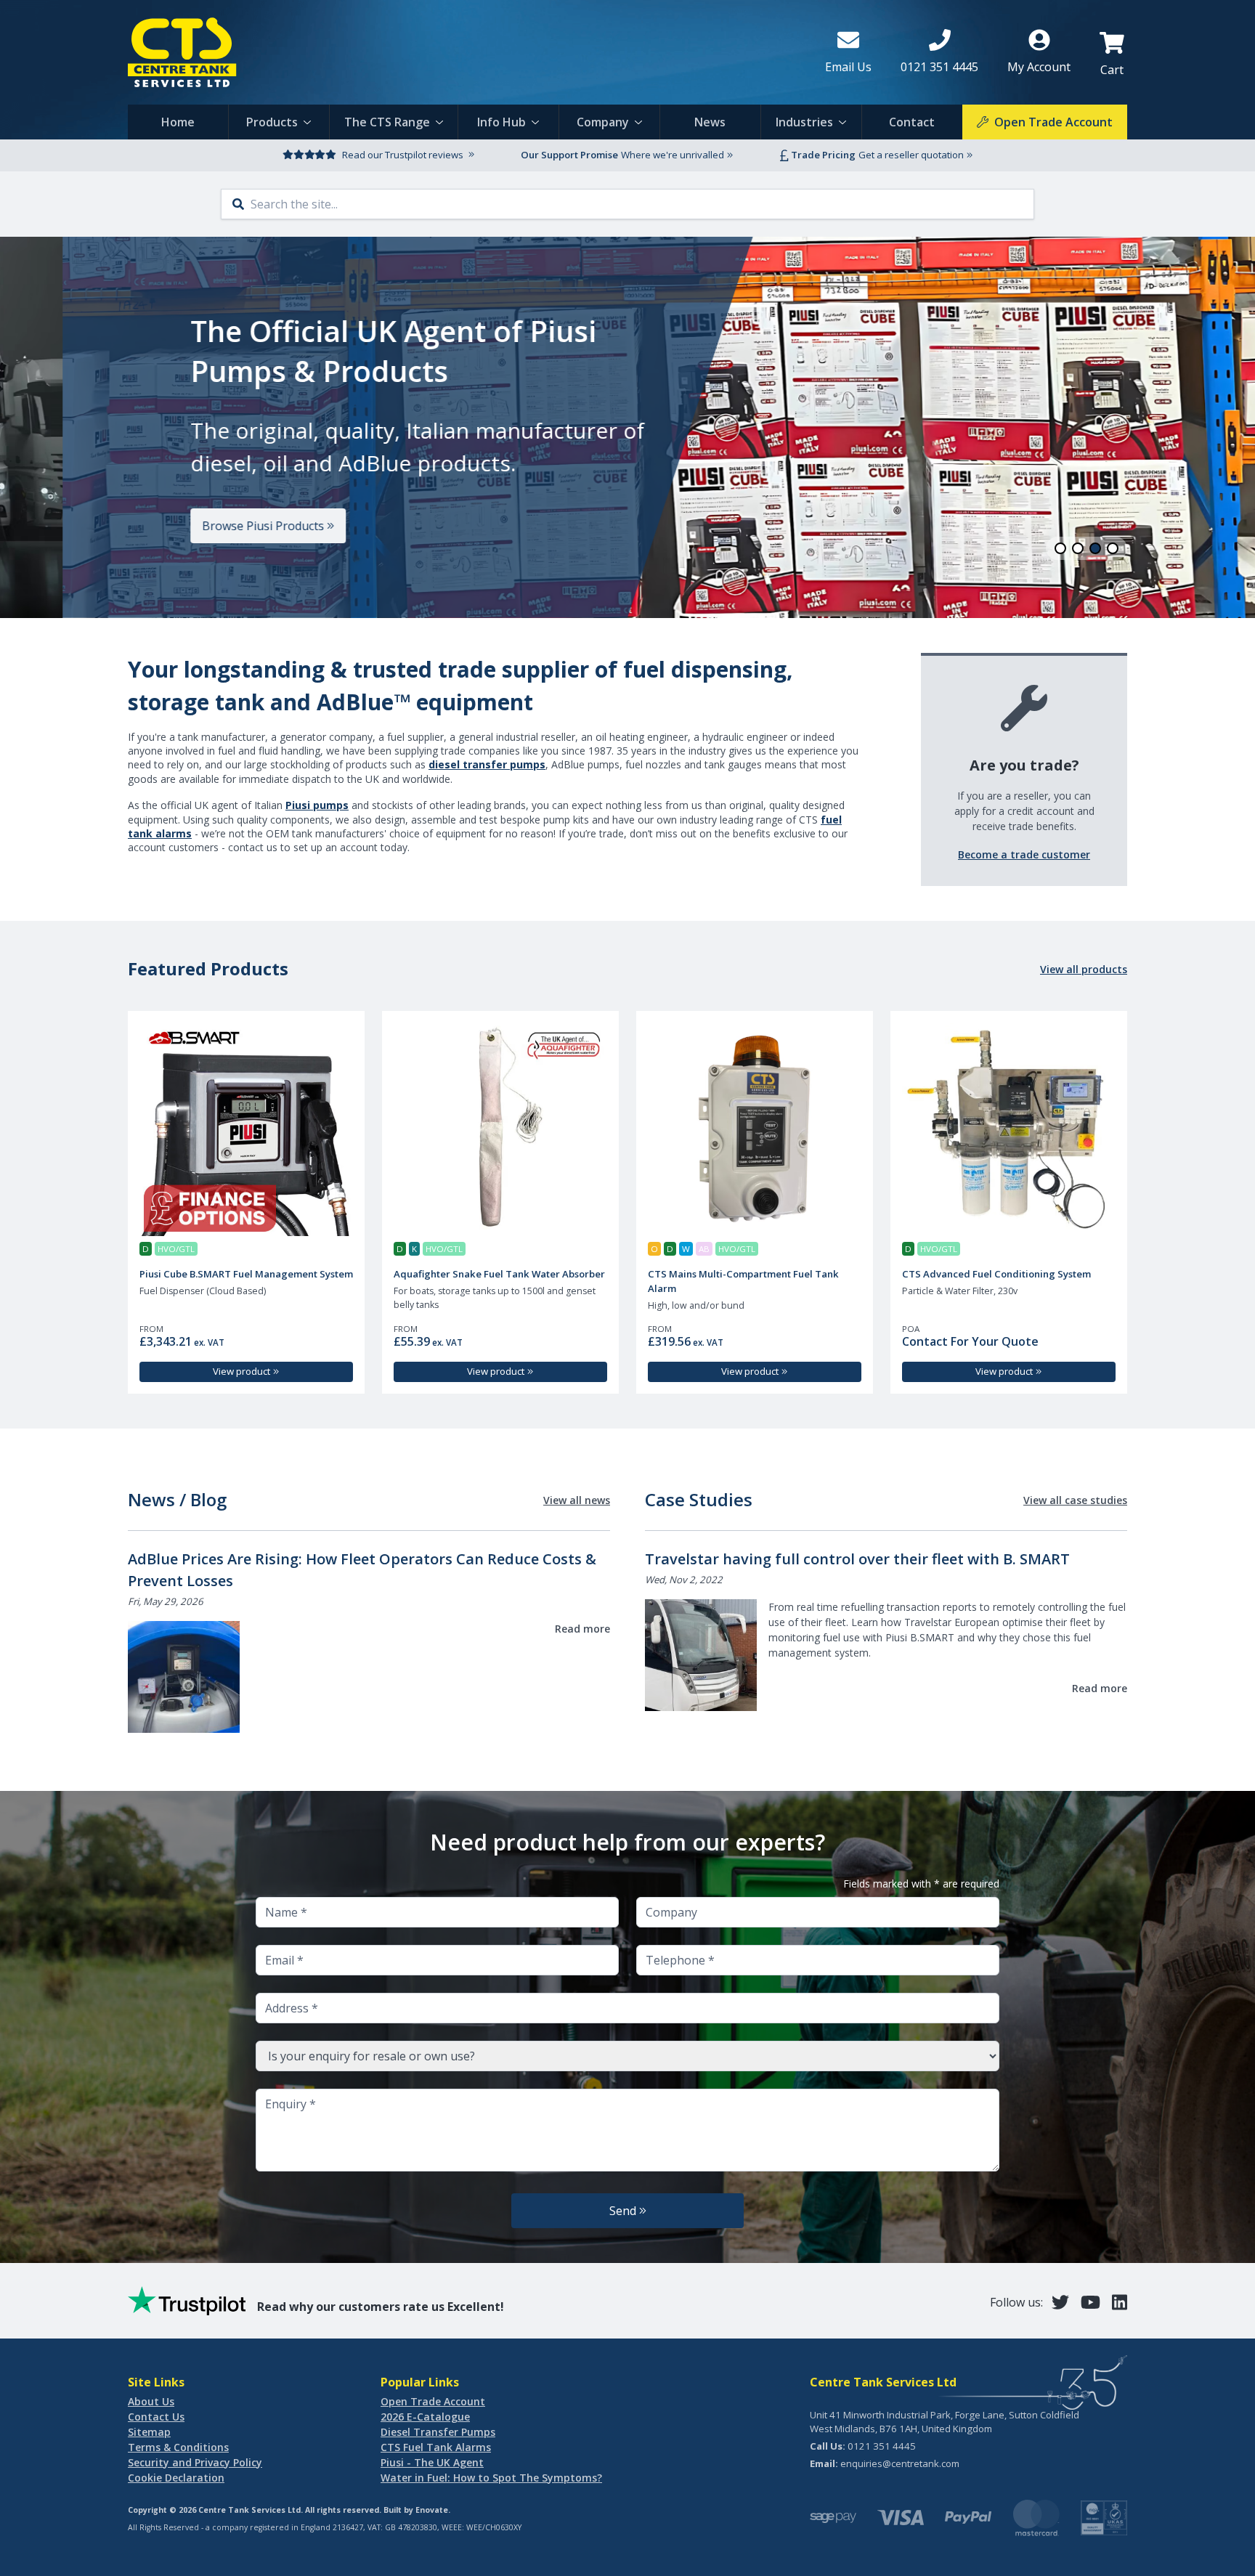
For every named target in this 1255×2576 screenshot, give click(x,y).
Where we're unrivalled (673, 155)
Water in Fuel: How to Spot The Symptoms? (491, 2478)
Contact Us (156, 2417)
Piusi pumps (317, 805)
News (710, 122)
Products (272, 122)
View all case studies (1075, 1500)
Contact (912, 122)
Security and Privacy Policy (195, 2462)
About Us (151, 2401)
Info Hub (501, 122)
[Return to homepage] (465, 52)
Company (603, 122)
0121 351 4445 (882, 2446)
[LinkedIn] (1120, 2302)
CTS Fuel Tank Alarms (436, 2447)
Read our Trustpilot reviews (403, 155)
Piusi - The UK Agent (432, 2462)
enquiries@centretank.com (900, 2463)
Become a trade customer (1024, 854)
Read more (582, 1629)
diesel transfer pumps (487, 764)
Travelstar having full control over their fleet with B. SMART (857, 1559)
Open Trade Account (433, 2401)
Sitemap (149, 2432)
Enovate (432, 2510)
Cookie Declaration (176, 2478)
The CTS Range (387, 122)
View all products (1084, 969)
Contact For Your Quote (970, 1341)
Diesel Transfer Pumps (438, 2432)
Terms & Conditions (178, 2447)
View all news (577, 1500)
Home (178, 122)
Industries (804, 122)
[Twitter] (1060, 2302)
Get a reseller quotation (911, 155)
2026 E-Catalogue (425, 2417)
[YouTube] (1090, 2302)
